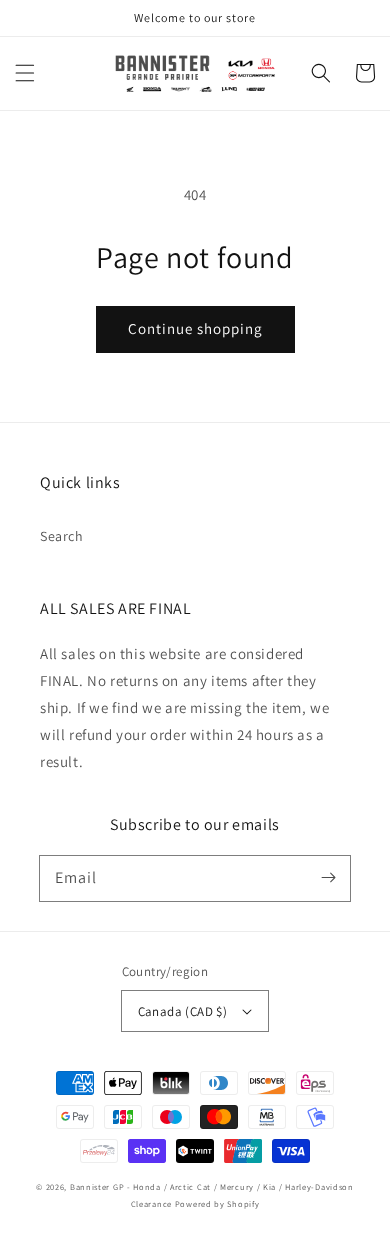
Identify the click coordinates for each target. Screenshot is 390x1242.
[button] (25, 73)
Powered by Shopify (217, 1203)
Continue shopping (195, 328)
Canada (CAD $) (183, 1011)
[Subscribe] (328, 878)
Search (62, 536)
